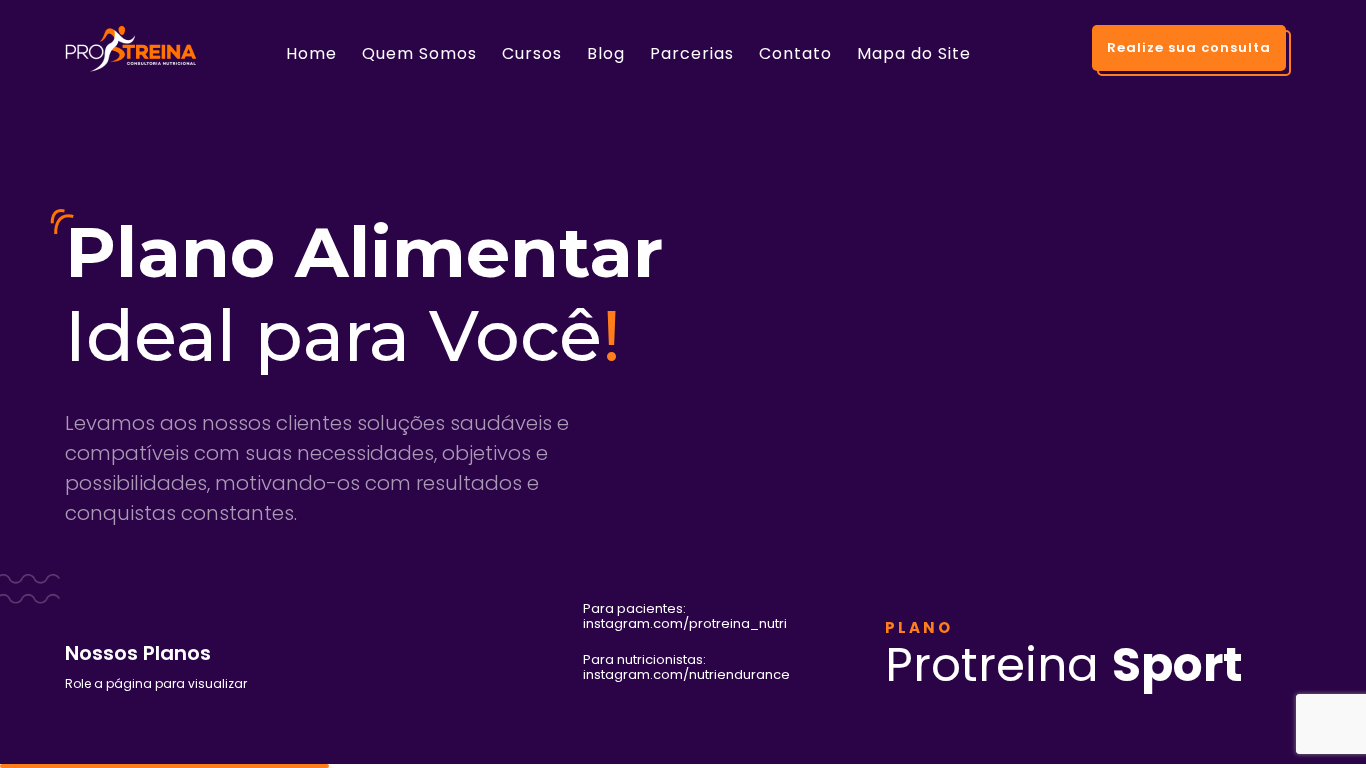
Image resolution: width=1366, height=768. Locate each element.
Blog (606, 53)
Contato (795, 53)
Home (311, 53)
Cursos (532, 53)
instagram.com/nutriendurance (686, 667)
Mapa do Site (914, 53)
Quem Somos (419, 53)
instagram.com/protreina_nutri (685, 616)
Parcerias (692, 53)
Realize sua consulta (1189, 47)
